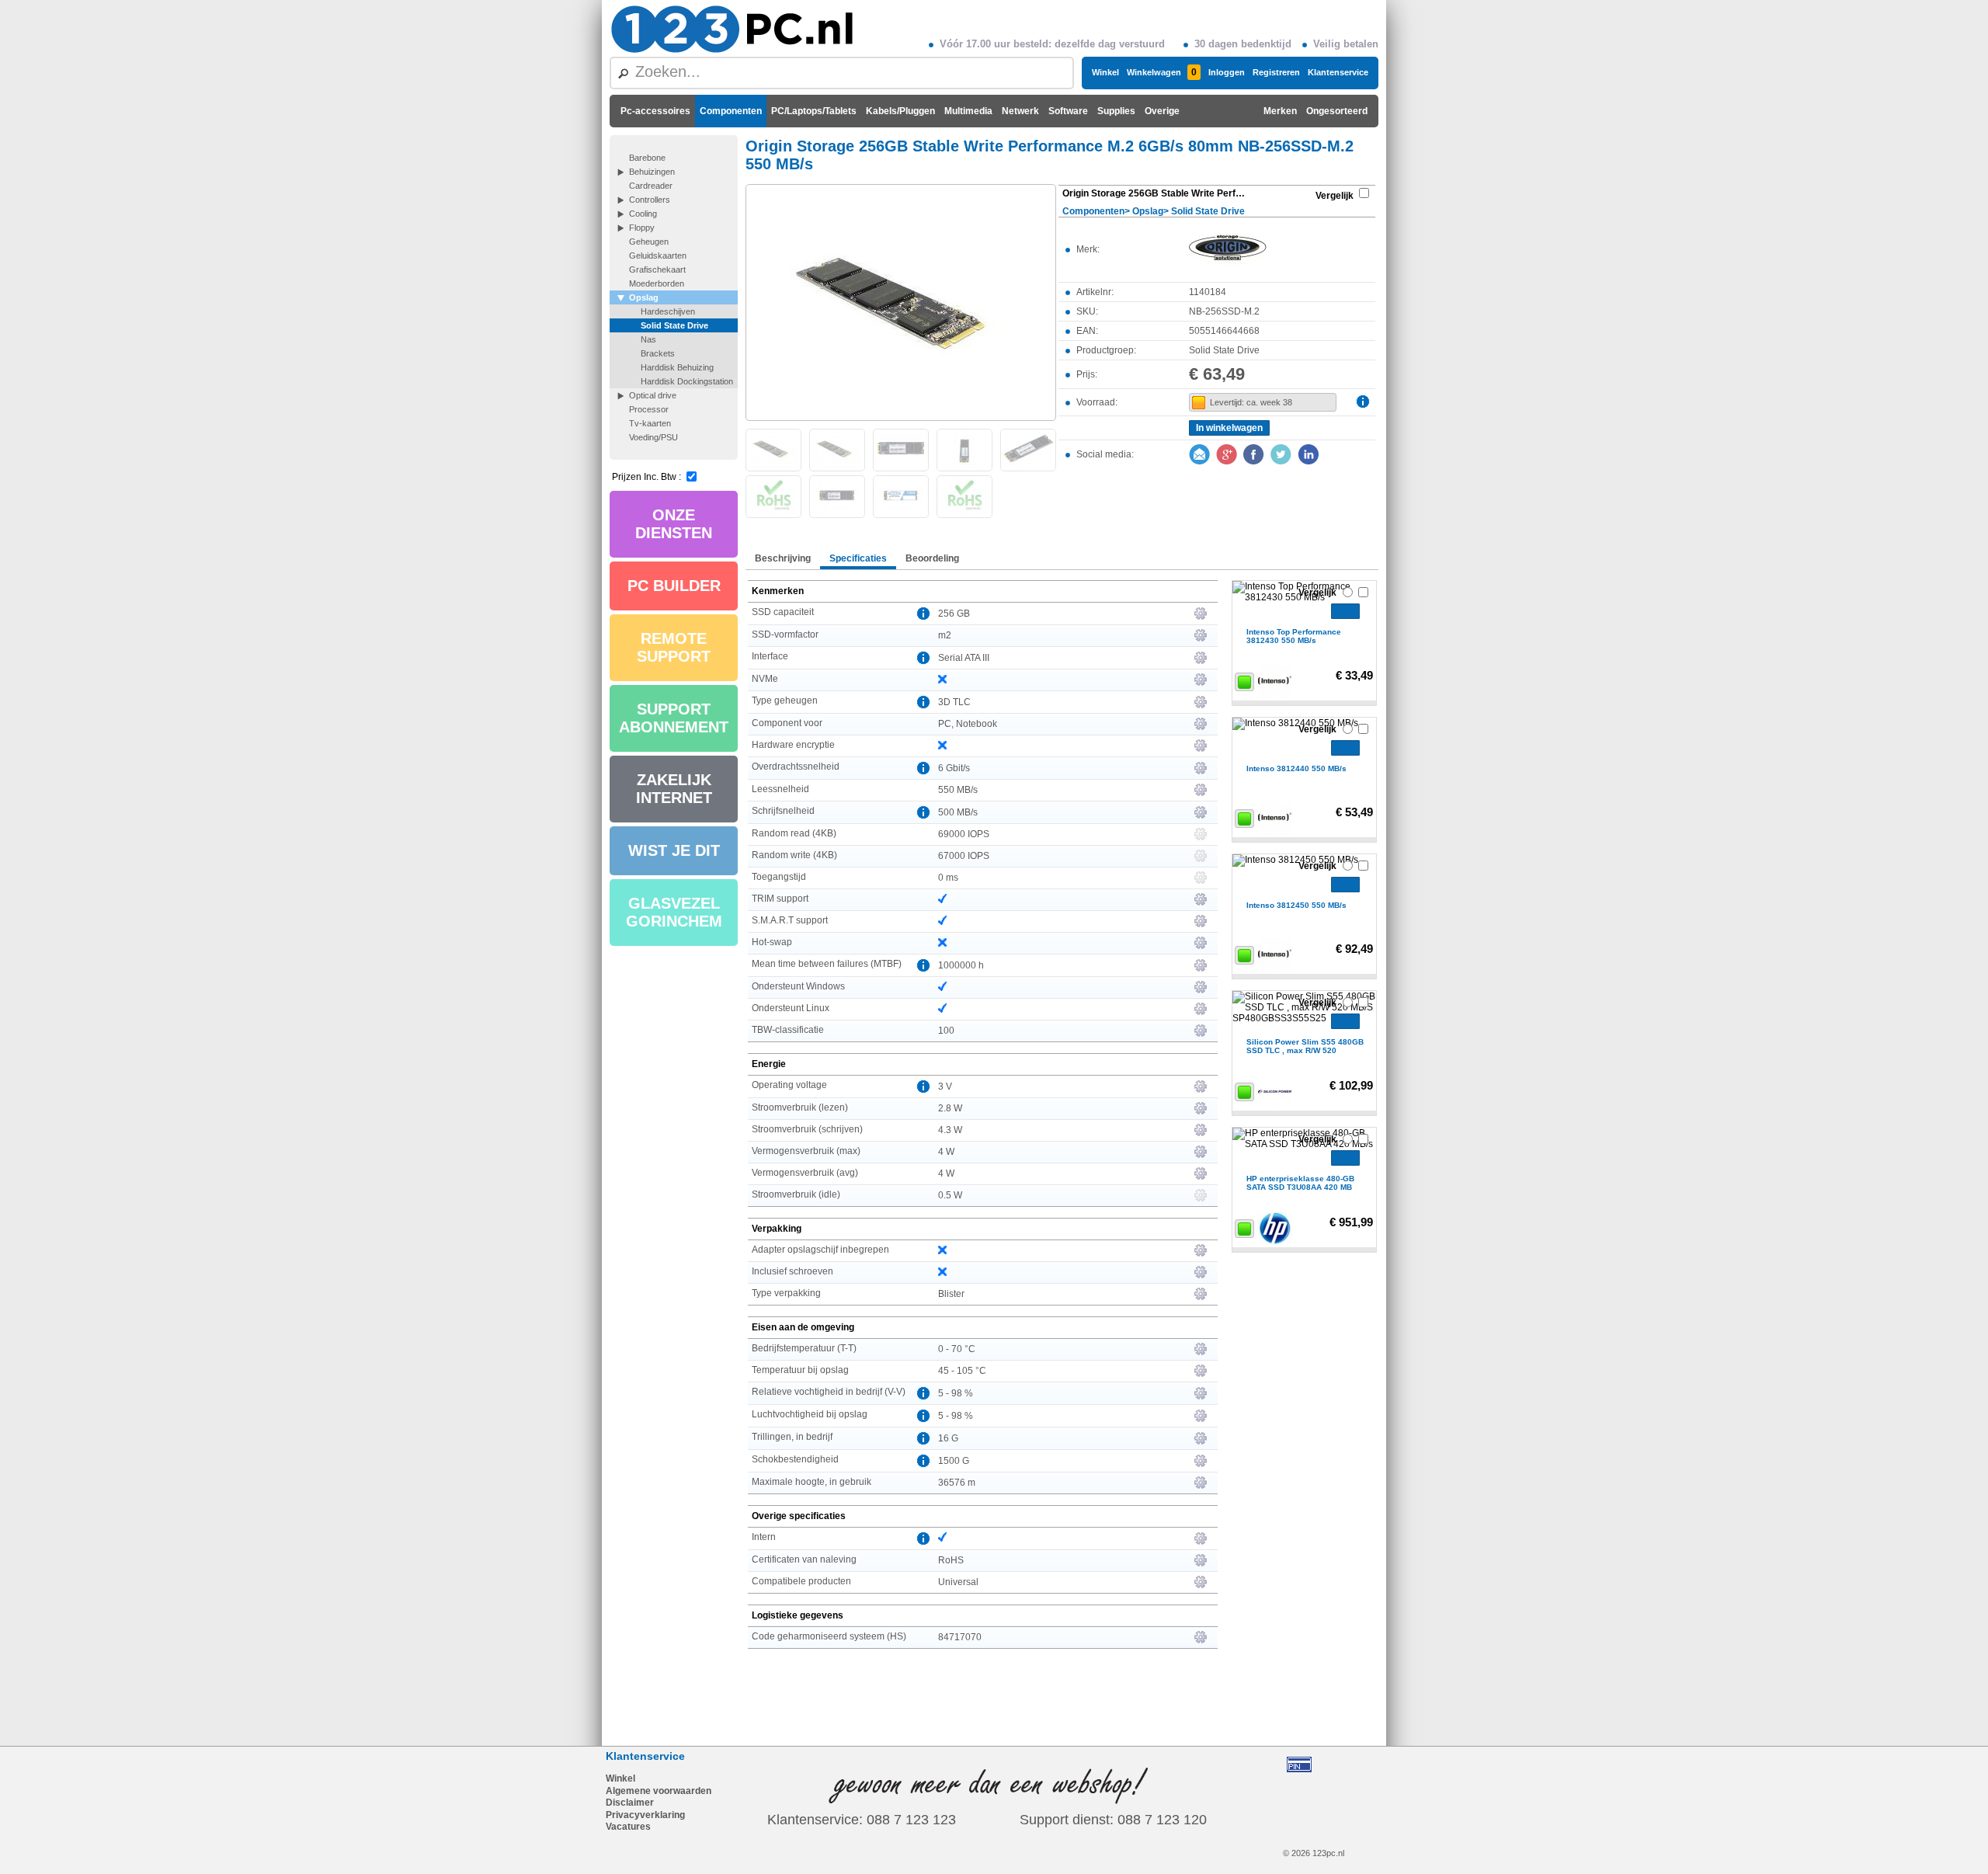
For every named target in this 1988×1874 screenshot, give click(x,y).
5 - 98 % (956, 1393)
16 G (948, 1438)
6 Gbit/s (954, 768)
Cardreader (651, 186)
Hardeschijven (668, 311)
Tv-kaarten (650, 423)
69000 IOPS (964, 834)
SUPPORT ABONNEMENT (674, 718)
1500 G (954, 1461)
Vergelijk (1335, 196)
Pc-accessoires (655, 111)
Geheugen (649, 242)
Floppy (642, 228)
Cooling (643, 214)
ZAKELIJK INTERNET (674, 789)
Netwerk (1020, 111)
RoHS (951, 1560)
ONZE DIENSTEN (674, 524)
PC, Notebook (968, 724)
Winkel (1105, 72)
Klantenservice (1338, 72)
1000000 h (961, 965)
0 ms (948, 878)
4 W (946, 1152)
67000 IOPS (964, 856)
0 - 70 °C (957, 1349)
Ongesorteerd (1337, 111)
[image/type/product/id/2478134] (901, 301)
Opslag (644, 297)
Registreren (1276, 72)
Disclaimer (630, 1803)
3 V (945, 1087)
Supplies (1116, 111)
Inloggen (1227, 72)
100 (946, 1031)
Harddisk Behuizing (677, 367)
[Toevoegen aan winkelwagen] (1345, 611)
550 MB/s (958, 790)
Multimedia (968, 111)
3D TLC (954, 702)
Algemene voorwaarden (659, 1791)
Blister (951, 1294)
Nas (648, 339)
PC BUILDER (674, 586)
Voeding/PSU (653, 437)
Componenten (731, 111)
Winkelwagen (1162, 72)
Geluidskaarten (658, 256)
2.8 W (950, 1108)
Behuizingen (652, 172)
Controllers (650, 200)
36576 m (957, 1483)
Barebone (647, 158)
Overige (1162, 111)
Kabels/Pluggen (900, 111)
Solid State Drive (674, 325)
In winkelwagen (1229, 428)
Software (1068, 111)
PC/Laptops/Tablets (814, 111)
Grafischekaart (657, 269)
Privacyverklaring (645, 1815)
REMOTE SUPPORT (674, 647)
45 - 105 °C (962, 1371)
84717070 (960, 1637)
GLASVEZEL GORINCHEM (674, 912)
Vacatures (628, 1827)
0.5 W (950, 1195)
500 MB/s (958, 812)
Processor (649, 409)
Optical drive (653, 395)
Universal (958, 1582)
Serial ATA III (964, 658)
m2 (945, 635)
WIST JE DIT (674, 850)
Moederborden (657, 283)
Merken (1280, 111)
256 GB (954, 614)
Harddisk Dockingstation (687, 381)
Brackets (658, 353)
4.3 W (950, 1130)
